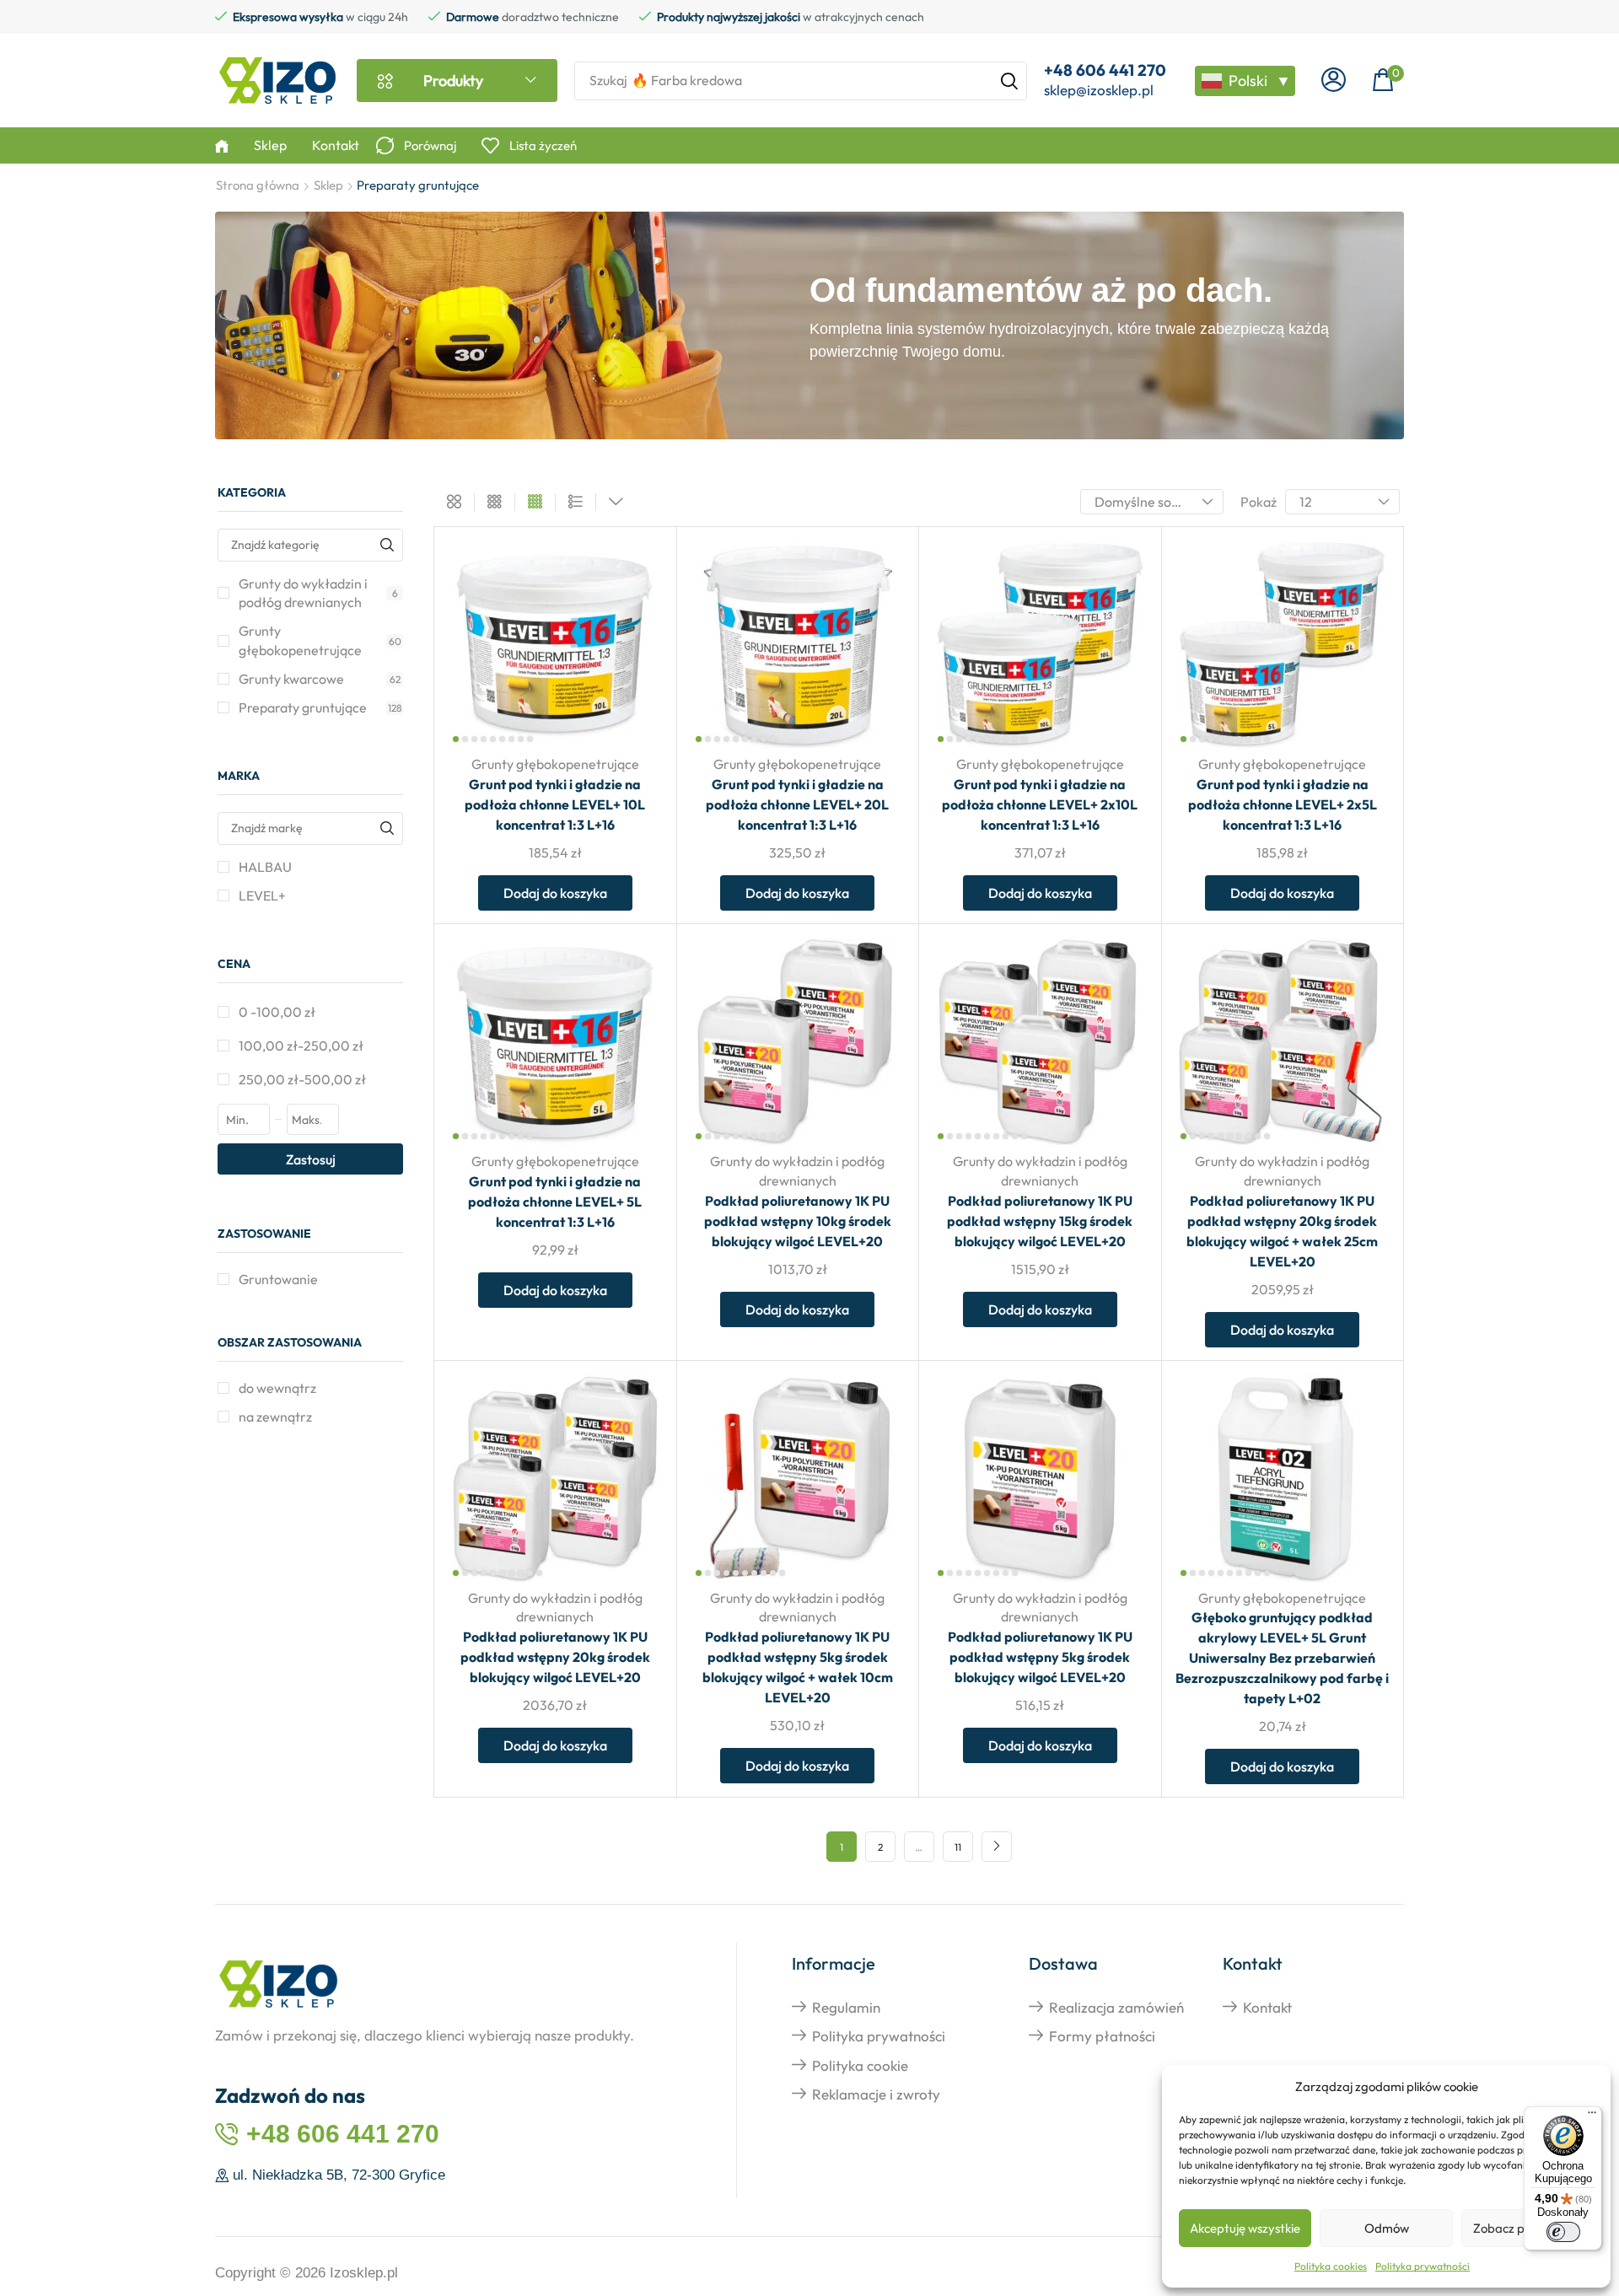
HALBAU (265, 867)
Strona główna (258, 185)
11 (958, 1847)
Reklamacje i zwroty (876, 2094)
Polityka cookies (1331, 2266)
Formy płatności (1102, 2036)
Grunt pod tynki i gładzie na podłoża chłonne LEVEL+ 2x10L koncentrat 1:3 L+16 (1040, 804)
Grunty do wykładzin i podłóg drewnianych (318, 593)
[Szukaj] (1009, 81)
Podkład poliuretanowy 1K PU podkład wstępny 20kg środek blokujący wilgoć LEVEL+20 (555, 1657)
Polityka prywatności (1423, 2266)
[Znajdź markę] (387, 828)
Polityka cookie (860, 2065)
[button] (1334, 81)
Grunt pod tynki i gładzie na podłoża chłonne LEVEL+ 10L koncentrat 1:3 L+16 (555, 804)
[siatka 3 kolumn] (495, 503)
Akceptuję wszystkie (1245, 2228)
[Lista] (576, 503)
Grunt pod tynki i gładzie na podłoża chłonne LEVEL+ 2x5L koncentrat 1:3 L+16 (1283, 804)
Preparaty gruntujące (320, 707)
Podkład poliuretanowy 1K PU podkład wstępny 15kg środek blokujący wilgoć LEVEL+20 (1040, 1221)
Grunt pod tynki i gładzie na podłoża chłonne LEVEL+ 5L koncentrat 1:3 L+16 (555, 1202)
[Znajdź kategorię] (387, 545)
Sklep (328, 185)
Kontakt (1267, 2007)
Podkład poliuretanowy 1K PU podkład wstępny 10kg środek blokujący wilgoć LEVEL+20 (798, 1221)
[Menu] (1592, 2116)
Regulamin (846, 2007)
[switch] (1563, 2232)
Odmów (1387, 2228)
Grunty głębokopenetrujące (320, 640)
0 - (277, 1012)
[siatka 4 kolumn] (535, 503)
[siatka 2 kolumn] (454, 503)
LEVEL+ (262, 895)
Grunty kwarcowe (320, 679)
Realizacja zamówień (1116, 2007)
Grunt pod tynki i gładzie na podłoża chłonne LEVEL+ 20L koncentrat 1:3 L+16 (797, 804)
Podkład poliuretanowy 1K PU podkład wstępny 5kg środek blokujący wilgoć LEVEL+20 (1040, 1657)
